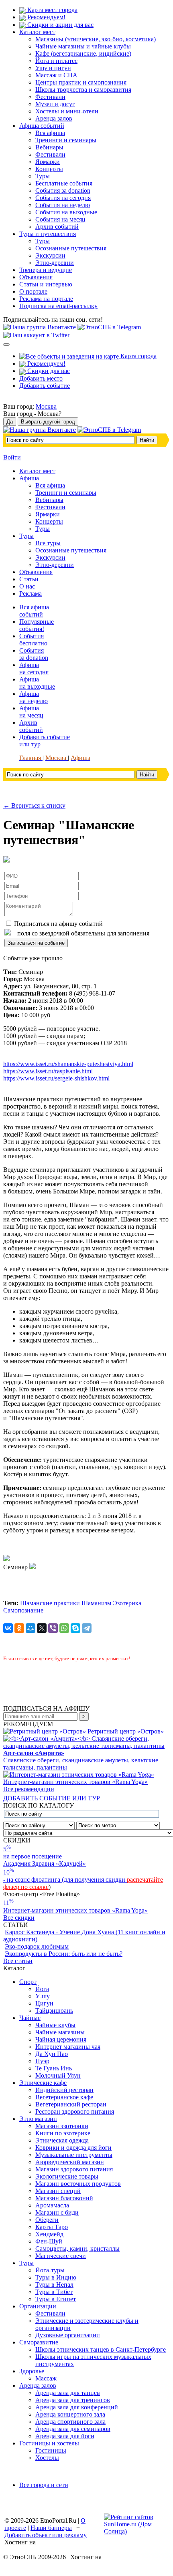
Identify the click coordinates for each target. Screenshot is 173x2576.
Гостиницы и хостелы (49, 2443)
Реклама (31, 594)
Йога (42, 1989)
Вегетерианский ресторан (71, 2104)
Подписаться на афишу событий (58, 924)
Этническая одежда (62, 2140)
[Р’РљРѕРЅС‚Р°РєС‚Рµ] (8, 1628)
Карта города (138, 356)
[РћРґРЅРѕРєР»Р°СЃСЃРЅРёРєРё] (19, 1628)
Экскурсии (50, 255)
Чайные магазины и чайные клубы (83, 46)
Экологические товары (67, 2176)
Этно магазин (38, 2119)
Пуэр (42, 2061)
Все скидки (19, 1918)
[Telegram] (87, 1628)
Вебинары (49, 147)
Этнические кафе (43, 2083)
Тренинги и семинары (66, 140)
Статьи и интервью (46, 284)
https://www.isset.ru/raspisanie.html (48, 1071)
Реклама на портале (46, 299)
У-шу (43, 1996)
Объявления (36, 277)
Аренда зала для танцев (68, 2393)
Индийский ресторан (64, 2090)
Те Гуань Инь (54, 2068)
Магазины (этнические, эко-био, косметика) (96, 39)
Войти (12, 457)
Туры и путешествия (48, 234)
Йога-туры (50, 2270)
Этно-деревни (55, 263)
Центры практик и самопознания (81, 82)
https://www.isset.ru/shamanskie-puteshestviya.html (68, 1064)
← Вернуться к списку (34, 805)
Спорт (28, 1982)
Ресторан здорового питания (75, 2111)
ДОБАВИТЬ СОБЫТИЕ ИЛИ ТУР (52, 1798)
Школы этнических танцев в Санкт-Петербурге (101, 2349)
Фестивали (50, 97)
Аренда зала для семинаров (73, 2429)
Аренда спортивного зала (70, 2422)
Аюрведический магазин (70, 2162)
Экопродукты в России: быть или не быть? (64, 1954)
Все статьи (18, 1961)
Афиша (29, 478)
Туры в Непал (54, 2285)
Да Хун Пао (52, 2054)
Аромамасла (52, 2205)
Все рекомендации (29, 1789)
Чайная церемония (61, 2039)
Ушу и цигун (53, 68)
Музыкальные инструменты (74, 2155)
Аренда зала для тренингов (73, 2400)
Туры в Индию (56, 2277)
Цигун (44, 2003)
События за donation (63, 190)
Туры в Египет (56, 2299)
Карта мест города (52, 10)
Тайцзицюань (54, 2011)
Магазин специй (58, 2191)
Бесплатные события (64, 183)
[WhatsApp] (64, 1628)
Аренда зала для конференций (77, 2407)
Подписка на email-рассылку (58, 306)
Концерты (49, 169)
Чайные (30, 2018)
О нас (27, 586)
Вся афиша (50, 133)
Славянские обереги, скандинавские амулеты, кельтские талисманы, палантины (81, 1760)
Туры (43, 176)
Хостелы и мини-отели (67, 111)
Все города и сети (44, 2485)
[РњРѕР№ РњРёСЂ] (31, 1628)
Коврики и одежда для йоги (73, 2148)
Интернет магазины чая (68, 2047)
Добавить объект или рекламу (46, 2535)
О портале (33, 291)
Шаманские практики (50, 1603)
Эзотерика (127, 1603)
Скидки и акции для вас (60, 25)
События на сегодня (63, 198)
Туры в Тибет (54, 2292)
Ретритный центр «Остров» (126, 1731)
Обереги (47, 2220)
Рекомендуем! (46, 17)
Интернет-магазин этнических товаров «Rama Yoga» (75, 1782)
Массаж (46, 2378)
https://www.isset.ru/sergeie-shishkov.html (56, 1078)
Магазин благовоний (64, 2198)
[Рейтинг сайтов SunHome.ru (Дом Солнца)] (136, 2531)
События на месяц (60, 219)
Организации (38, 2306)
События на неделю (63, 205)
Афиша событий (42, 126)
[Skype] (75, 1628)
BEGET (49, 2542)
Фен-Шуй (49, 2241)
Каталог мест (37, 32)
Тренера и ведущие (46, 270)
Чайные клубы (55, 2025)
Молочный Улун (58, 2075)
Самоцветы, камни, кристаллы (77, 2248)
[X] (42, 1628)
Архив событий (57, 227)
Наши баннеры (51, 2528)
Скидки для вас (48, 371)
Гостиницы (51, 2450)
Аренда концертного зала (70, 2414)
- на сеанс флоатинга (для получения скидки (65, 1880)
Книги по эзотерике (63, 2133)
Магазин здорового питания (74, 2169)
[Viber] (53, 1628)
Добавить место (41, 378)
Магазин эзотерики (62, 2126)
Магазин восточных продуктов (78, 2184)
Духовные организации (68, 2335)
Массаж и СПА (56, 75)
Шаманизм (96, 1603)
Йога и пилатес (56, 61)
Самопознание (23, 1610)
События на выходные (66, 212)
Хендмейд (49, 2234)
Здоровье (32, 2371)
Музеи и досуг (55, 104)
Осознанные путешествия (71, 248)
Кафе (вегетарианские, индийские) (83, 53)
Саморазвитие (39, 2342)
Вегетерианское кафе (64, 2097)
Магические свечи (61, 2256)
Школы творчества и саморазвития (83, 90)
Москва (46, 406)
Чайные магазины (60, 2032)
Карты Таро (52, 2227)
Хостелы (47, 2458)
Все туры (48, 543)
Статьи (29, 579)
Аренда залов (54, 118)
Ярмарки (48, 162)
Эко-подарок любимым (37, 1946)
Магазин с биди (57, 2212)
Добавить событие (45, 386)
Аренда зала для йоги (65, 2436)
